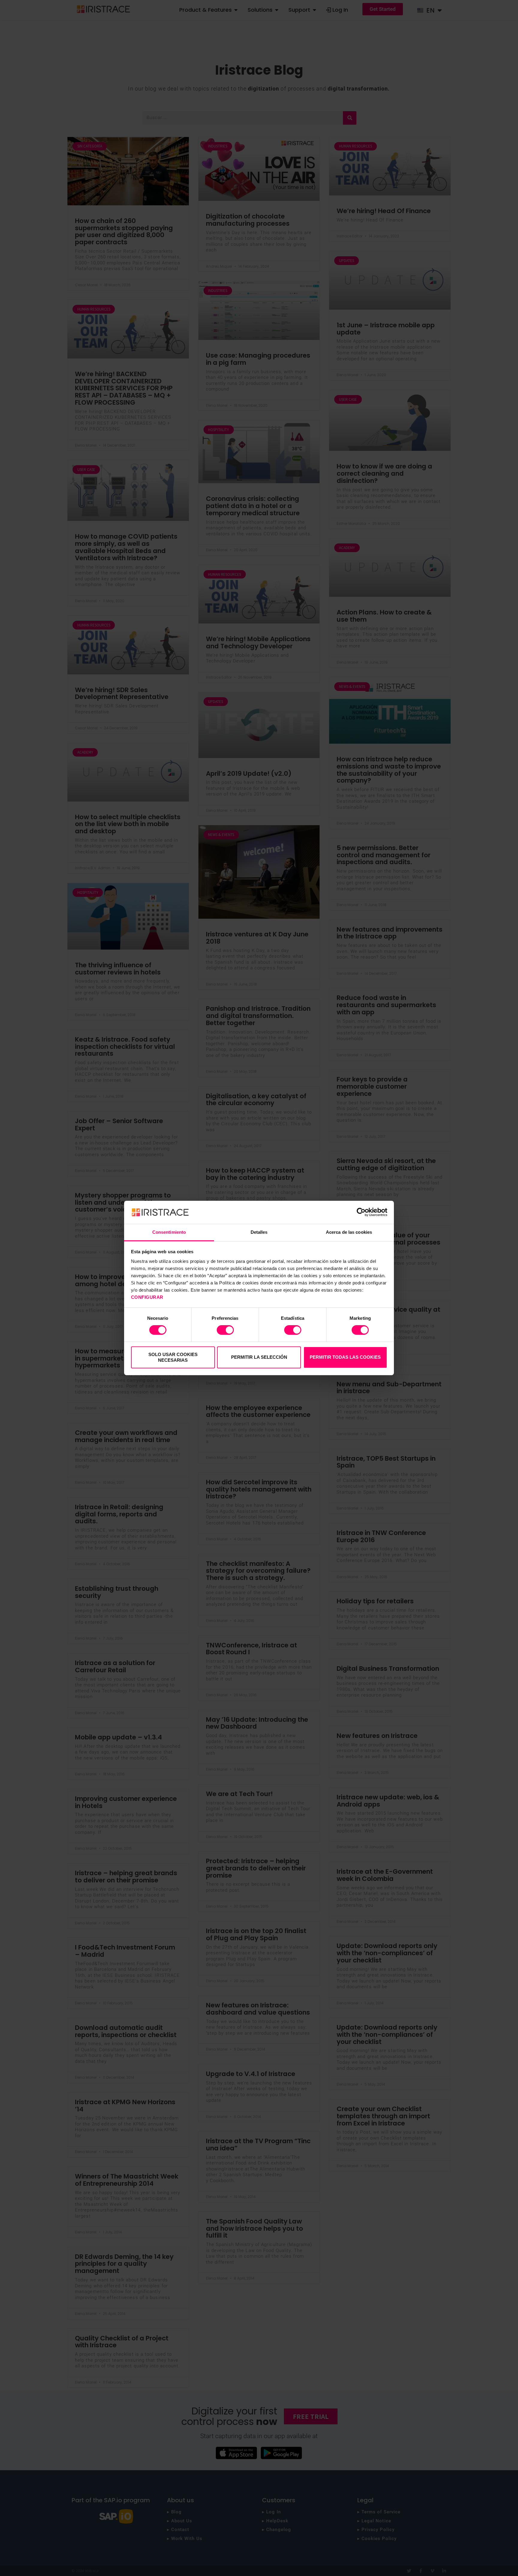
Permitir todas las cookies (345, 1357)
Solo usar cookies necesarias (173, 1357)
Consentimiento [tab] (169, 1232)
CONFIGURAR (148, 1297)
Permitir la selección (259, 1357)
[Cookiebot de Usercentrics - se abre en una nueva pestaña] (361, 1212)
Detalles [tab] (259, 1232)
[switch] (225, 1330)
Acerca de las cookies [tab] (349, 1232)
